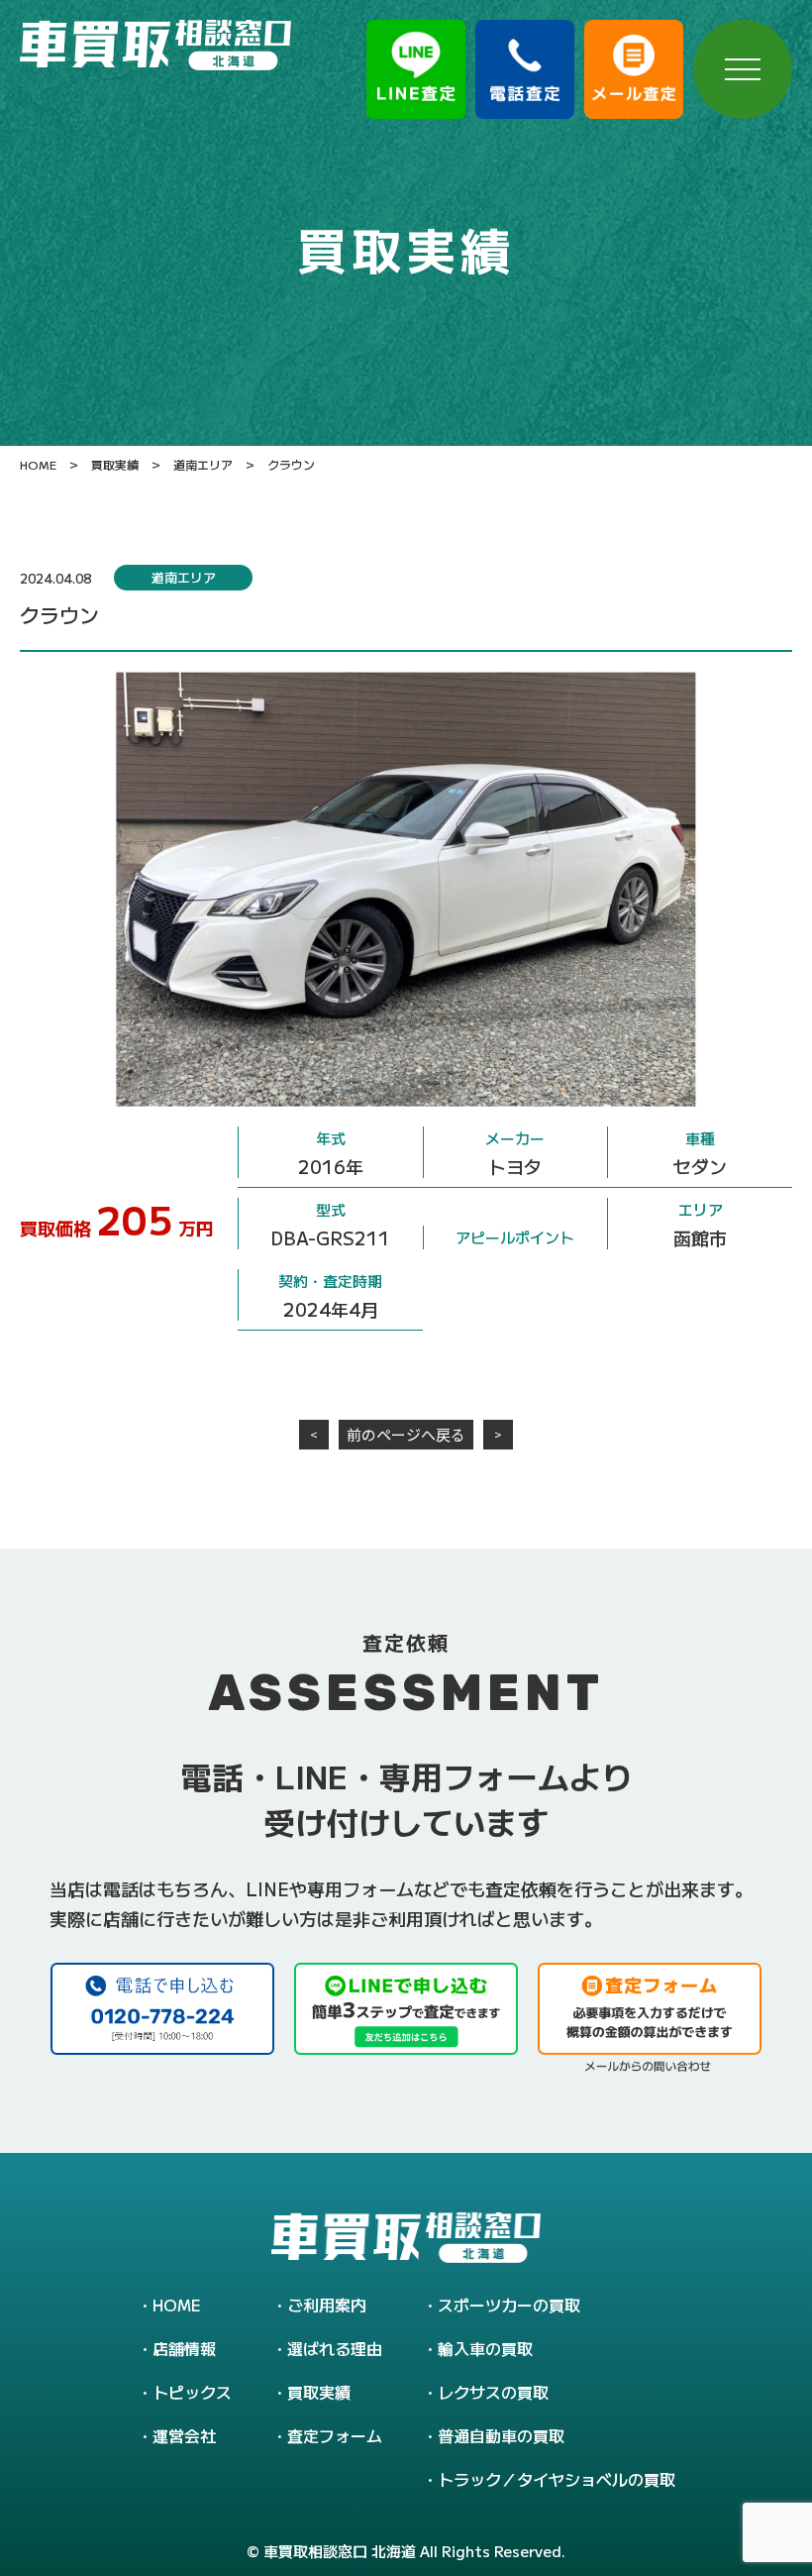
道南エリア (184, 577)
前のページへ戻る (406, 1434)
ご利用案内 (327, 2305)
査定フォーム (335, 2435)
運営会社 (184, 2435)
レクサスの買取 (493, 2392)
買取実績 (319, 2392)
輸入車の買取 (485, 2348)
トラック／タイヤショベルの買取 (557, 2479)
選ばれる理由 (335, 2348)
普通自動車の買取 (501, 2435)
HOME (177, 2305)
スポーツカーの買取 (509, 2305)
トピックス (192, 2392)
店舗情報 (184, 2348)
